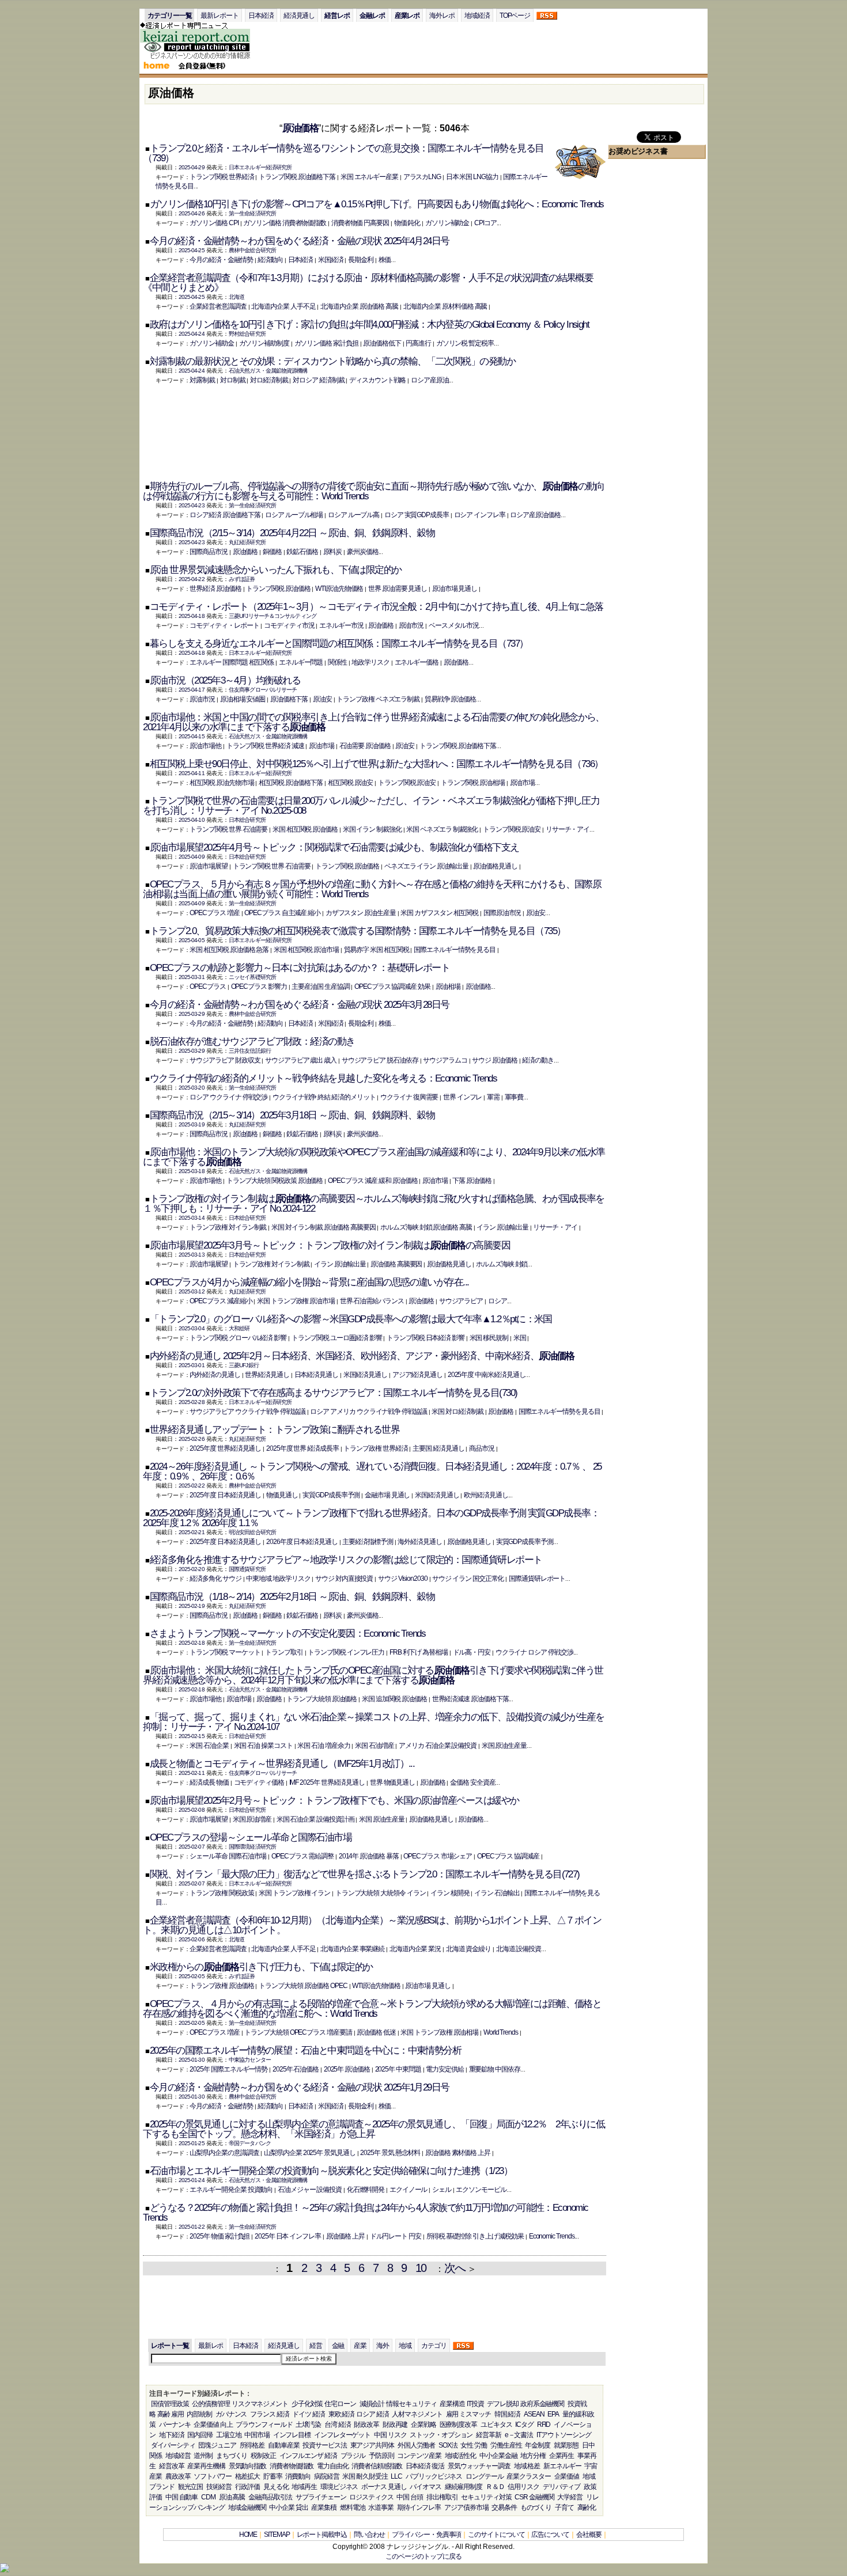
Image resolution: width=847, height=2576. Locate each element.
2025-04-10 (192, 820)
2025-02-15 (192, 1736)
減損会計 (372, 2404)
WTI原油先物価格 (339, 589)
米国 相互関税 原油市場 (306, 950)
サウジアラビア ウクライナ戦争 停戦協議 (247, 1412)
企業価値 (567, 2476)
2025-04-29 (192, 167)
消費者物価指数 (292, 2466)
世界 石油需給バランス (372, 1301)
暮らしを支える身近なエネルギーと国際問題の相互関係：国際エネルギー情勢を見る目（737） (339, 644)
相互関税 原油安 (350, 783)
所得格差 (252, 2445)
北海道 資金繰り (468, 1949)
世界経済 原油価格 (215, 589)
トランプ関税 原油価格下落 (297, 177)
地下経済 (172, 2435)
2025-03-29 (192, 1014)
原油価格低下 (382, 343)
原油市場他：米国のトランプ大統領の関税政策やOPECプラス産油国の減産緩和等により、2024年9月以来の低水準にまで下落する (374, 1157)
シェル (442, 2190)
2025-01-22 (192, 2227)
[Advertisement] (479, 48)
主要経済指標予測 (367, 1542)
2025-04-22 (192, 579)
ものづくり (536, 2507)
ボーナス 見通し (384, 2487)
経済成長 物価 (209, 1782)
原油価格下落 (289, 699)
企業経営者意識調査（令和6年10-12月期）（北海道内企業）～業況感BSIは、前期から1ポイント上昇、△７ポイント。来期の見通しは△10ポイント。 (372, 1925)
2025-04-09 (192, 857)
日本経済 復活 (425, 2466)
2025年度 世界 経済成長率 (302, 1448)
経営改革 (172, 2466)
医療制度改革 (459, 2425)
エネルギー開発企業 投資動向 (231, 2190)
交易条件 (504, 2507)
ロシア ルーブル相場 (294, 515)
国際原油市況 (502, 913)
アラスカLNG (422, 177)
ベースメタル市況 (454, 625)
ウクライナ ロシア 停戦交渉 (534, 1652)
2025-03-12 (192, 1291)
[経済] (201, 58)
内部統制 (199, 2414)
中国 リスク (390, 2435)
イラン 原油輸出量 (502, 1227)
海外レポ (442, 16)
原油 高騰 (232, 2497)
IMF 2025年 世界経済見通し (327, 1782)
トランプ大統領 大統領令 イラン (381, 1893)
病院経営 (327, 2476)
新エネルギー (562, 2466)
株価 (385, 260)
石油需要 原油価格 (365, 746)
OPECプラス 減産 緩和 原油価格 (373, 1181)
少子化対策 (307, 2404)
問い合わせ (370, 2535)
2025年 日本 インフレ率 (288, 2236)
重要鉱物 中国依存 (495, 2069)
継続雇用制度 (464, 2487)
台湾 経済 (338, 2425)
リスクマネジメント (260, 2404)
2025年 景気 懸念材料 (390, 2153)
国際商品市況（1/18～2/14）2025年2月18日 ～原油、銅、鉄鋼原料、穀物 (292, 1597)
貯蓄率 (273, 2476)
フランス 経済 (269, 2414)
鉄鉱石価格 (302, 552)
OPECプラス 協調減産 (508, 1856)
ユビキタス (496, 2425)
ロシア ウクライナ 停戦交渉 (228, 1097)
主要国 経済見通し (438, 1448)
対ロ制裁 (233, 380)
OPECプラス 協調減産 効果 (392, 987)
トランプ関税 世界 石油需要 (228, 829)
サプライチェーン (321, 2497)
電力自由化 (333, 2466)
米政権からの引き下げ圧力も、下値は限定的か (261, 1967)
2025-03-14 (192, 1218)
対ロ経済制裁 (269, 380)
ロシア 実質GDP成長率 (417, 515)
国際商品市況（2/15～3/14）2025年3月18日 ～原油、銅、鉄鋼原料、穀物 (292, 1115)
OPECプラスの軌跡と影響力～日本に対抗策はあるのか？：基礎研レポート (300, 968)
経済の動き (538, 1060)
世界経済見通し (267, 1375)
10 (421, 2268)
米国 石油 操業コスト (263, 1746)
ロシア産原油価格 (535, 515)
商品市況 (482, 1448)
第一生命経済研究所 (252, 213)
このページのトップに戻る (423, 2556)
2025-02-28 (192, 1402)
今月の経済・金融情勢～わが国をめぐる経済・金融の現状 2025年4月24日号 (300, 241)
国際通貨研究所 (247, 1569)
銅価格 (272, 552)
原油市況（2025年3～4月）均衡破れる (225, 680)
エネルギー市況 (341, 625)
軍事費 (514, 1097)
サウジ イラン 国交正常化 (468, 1579)
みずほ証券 (242, 579)
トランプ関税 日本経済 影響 (426, 1338)
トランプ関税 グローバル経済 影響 (238, 1338)
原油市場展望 (209, 866)
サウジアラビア (461, 1301)
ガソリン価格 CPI (214, 223)
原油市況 (411, 625)
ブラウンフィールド (264, 2425)
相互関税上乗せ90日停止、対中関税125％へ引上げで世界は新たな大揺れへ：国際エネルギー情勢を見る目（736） (377, 764)
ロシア (498, 1301)
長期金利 (361, 260)
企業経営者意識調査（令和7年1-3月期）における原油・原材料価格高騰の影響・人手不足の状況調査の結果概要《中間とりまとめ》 (368, 283)
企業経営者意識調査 (218, 306)
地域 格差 (527, 2466)
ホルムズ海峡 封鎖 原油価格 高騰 (426, 1227)
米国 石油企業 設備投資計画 (315, 1819)
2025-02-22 (192, 1486)
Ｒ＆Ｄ (495, 2487)
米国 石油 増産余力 (324, 1746)
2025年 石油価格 (296, 2069)
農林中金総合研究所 (252, 250)
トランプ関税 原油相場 (473, 783)
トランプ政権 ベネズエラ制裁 (378, 699)
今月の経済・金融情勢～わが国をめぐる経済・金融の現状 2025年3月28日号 (300, 1005)
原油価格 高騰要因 (396, 1264)
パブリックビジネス (434, 2476)
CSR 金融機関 (534, 2497)
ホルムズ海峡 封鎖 (502, 1264)
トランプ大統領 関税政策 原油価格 (275, 1181)
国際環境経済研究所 (252, 1847)
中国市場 (257, 2435)
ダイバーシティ (173, 2445)
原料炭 (333, 552)
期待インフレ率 (419, 2507)
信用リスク (523, 2487)
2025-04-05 (192, 940)
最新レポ (211, 2346)
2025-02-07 (192, 1847)
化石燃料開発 (366, 2190)
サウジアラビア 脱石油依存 (380, 1060)
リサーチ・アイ (568, 829)
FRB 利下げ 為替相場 (419, 1652)
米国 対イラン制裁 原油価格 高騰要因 (323, 1227)
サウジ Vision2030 (403, 1579)
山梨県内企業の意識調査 (224, 2153)
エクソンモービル (481, 2190)
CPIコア (485, 223)
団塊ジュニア (217, 2445)
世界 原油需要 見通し (398, 589)
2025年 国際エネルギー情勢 (228, 2069)
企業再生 (562, 2456)
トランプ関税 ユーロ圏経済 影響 (337, 1338)
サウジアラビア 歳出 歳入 (301, 1060)
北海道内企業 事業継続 (352, 1949)
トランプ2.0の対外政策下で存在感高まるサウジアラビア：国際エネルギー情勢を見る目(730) (334, 1393)
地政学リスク (370, 662)
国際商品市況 (209, 552)
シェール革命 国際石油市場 (228, 1856)
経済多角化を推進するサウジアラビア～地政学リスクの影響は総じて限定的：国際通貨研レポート (346, 1560)
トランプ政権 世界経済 (375, 1448)
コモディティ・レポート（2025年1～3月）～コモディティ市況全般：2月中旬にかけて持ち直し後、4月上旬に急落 (377, 607)
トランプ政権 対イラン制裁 (228, 1227)
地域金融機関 (247, 2507)
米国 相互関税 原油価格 (305, 829)
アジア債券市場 (466, 2507)
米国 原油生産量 (504, 1746)
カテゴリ (434, 2346)
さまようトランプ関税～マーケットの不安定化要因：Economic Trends (288, 1634)
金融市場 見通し (387, 1495)
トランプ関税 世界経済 (222, 177)
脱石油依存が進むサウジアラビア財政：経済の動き (252, 1042)
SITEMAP (277, 2535)
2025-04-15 (192, 736)
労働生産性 (506, 2445)
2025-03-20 (192, 1088)
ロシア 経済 (373, 2414)
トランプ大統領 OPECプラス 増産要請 (298, 2032)
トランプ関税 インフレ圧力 (346, 1652)
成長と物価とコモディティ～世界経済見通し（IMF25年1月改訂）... (282, 1764)
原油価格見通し (495, 866)
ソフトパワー (213, 2476)
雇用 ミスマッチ (468, 2414)
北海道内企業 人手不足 (283, 306)
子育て (564, 2507)
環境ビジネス (339, 2487)
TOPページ (515, 16)
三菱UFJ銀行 (244, 1365)
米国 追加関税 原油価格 (394, 1699)
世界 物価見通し (392, 1782)
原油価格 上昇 (345, 2236)
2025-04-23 (192, 505)
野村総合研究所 (247, 334)
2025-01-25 (192, 2143)
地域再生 (304, 2487)
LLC (396, 2476)
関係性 (337, 662)
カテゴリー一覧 (169, 16)
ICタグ (524, 2425)
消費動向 (298, 2476)
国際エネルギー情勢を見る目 (455, 950)
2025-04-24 (192, 334)
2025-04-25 (192, 250)
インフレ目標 (292, 2435)
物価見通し (282, 1495)
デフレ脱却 (503, 2404)
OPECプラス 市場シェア (438, 1856)
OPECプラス (207, 987)
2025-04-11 (192, 773)
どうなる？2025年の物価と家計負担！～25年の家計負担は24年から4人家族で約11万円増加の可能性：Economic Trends (365, 2213)
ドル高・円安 (472, 1652)
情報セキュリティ (411, 2404)
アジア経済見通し (417, 1375)
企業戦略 (423, 2425)
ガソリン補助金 (447, 223)
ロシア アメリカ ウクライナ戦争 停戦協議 (368, 1412)
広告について (550, 2535)
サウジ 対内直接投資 (344, 1579)
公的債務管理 (211, 2404)
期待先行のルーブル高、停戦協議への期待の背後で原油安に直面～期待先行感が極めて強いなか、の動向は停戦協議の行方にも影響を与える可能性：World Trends (374, 491)
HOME (248, 2535)
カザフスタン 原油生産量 (361, 913)
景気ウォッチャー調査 (479, 2466)
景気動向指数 (248, 2466)
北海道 (237, 297)
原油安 (322, 699)
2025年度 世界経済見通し (225, 1448)
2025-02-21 (192, 1532)
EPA (553, 2414)
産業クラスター (528, 2476)
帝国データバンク (250, 2143)
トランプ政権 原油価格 (222, 1986)
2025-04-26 (192, 213)
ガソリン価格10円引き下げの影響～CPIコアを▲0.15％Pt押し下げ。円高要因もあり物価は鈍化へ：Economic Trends (377, 204)
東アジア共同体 (372, 2445)
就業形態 (566, 2445)
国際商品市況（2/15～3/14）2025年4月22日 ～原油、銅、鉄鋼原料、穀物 (292, 533)
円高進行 (418, 343)
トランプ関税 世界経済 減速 (265, 746)
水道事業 (381, 2507)
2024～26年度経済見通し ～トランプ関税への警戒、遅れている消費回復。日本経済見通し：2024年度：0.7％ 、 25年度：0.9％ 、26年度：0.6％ (372, 1471)
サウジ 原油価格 (494, 1060)
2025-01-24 (192, 2180)
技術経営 (219, 2487)
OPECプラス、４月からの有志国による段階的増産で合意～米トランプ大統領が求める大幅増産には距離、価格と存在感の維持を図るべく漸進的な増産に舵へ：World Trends (372, 2009)
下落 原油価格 (472, 1181)
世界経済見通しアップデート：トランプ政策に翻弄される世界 (275, 1430)
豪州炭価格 (363, 552)
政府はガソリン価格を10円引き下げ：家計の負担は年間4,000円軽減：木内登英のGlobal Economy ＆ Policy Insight (369, 325)
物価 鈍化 (407, 223)
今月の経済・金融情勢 (221, 260)
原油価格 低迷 (376, 2032)
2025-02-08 (192, 1810)
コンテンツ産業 (419, 2456)
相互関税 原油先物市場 (222, 783)
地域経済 (477, 16)
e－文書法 (519, 2435)
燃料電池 (353, 2507)
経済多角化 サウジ (215, 1579)
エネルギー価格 (417, 662)
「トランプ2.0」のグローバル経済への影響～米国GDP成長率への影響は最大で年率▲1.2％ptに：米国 (351, 1319)
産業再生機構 (206, 2466)
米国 (520, 1338)
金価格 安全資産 (472, 1782)
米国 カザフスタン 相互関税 (439, 913)
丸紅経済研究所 (247, 542)
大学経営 (570, 2497)
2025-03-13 (192, 1255)
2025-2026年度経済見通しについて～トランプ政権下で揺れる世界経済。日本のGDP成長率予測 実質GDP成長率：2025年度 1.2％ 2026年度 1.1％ (371, 1518)
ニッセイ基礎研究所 (252, 977)
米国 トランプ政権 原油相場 (439, 2032)
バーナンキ (175, 2425)
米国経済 (331, 260)
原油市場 (322, 746)
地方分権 (533, 2456)
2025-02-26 (192, 1439)
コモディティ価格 (259, 1782)
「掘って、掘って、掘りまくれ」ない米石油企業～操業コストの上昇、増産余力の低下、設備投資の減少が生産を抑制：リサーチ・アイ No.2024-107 (374, 1722)
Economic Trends (552, 2236)
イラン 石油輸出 (497, 1893)
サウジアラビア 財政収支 (225, 1060)
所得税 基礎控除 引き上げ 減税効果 (475, 2236)
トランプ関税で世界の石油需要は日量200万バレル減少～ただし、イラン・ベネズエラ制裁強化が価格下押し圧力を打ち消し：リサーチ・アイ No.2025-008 (371, 806)
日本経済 (261, 16)
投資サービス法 (324, 2445)
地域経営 (178, 2456)
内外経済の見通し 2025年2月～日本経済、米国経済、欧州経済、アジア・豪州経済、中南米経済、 (362, 1356)
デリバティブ (562, 2487)
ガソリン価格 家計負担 (326, 343)
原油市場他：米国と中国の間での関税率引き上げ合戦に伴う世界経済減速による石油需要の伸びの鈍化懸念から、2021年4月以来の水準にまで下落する (374, 722)
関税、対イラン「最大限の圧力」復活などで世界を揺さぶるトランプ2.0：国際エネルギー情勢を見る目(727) (365, 1874)
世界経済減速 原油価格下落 (470, 1699)
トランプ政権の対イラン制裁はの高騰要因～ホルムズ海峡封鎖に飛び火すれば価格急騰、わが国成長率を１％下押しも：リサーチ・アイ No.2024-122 (374, 1204)
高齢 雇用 (171, 2414)
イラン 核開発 (450, 1893)
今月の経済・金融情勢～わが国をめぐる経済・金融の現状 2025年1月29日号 (300, 2087)
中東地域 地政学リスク (278, 1579)
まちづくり (232, 2456)
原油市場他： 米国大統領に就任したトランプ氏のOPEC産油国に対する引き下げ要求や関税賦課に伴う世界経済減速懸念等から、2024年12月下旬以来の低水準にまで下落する (373, 1675)
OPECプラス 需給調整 (302, 1856)
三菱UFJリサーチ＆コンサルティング (273, 616)
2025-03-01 (192, 1365)
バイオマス (426, 2487)
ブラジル (353, 2456)
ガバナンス (231, 2414)
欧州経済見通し (486, 1495)
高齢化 (587, 2507)
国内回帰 (200, 2435)
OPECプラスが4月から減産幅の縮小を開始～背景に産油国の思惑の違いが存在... (309, 1282)
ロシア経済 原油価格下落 (225, 515)
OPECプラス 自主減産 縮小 (282, 913)
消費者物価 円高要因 (360, 223)
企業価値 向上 (213, 2425)
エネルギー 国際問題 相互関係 (232, 662)
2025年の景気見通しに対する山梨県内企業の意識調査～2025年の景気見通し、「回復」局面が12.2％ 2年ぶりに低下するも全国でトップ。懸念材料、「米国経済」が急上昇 (374, 2129)
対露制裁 (202, 380)
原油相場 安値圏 (243, 699)
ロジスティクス (371, 2497)
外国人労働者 (417, 2445)
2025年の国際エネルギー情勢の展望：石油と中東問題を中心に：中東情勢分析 (305, 2050)
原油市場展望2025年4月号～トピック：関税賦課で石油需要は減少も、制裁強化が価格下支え (334, 847)
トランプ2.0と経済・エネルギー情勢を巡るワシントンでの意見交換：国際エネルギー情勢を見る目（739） (343, 153)
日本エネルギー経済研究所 (260, 167)
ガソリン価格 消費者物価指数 (285, 223)
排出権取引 (442, 2497)
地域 (405, 2346)
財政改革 (366, 2425)
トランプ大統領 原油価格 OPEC (303, 1986)
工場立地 (229, 2435)
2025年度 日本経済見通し (225, 1495)
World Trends (501, 2032)
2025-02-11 (192, 1773)
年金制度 (538, 2445)
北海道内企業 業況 (415, 1949)
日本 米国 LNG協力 (472, 177)
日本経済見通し (316, 1375)
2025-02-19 (192, 1606)
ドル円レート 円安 (396, 2236)
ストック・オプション (441, 2435)
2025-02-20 (192, 1569)
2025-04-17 (192, 690)
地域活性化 (461, 2456)
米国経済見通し (365, 1375)
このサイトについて (496, 2535)
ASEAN (534, 2414)
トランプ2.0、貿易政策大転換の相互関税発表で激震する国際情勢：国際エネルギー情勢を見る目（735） (358, 931)
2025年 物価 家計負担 (220, 2236)
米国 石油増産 (374, 1746)
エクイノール (409, 2190)
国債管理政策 (170, 2404)
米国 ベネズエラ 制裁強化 (442, 829)
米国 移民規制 (489, 1338)
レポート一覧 (170, 2346)
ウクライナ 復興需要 (409, 1097)
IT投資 (475, 2404)
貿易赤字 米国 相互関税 (377, 950)
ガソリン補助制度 (264, 343)
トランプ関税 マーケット (225, 1652)
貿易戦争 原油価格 (450, 699)
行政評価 (248, 2487)
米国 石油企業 (209, 1746)
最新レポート (220, 16)
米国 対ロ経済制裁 (457, 1412)
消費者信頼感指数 (377, 2466)
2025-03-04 (192, 1328)
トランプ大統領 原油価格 (322, 1699)
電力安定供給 (445, 2069)
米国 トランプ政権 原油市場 (296, 1301)
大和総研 (239, 1328)
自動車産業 (284, 2445)
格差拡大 (248, 2476)
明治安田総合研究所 (252, 1532)
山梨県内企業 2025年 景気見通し (310, 2153)
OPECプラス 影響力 (259, 987)
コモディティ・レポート (224, 625)
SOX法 (448, 2445)
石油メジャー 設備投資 (310, 2190)
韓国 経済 (508, 2414)
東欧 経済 (342, 2414)
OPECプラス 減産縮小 (221, 1301)
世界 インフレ (462, 1097)
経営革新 (489, 2435)
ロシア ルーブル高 (353, 515)
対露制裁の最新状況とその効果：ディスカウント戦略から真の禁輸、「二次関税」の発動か (332, 361)
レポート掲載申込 (322, 2535)
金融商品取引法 (270, 2497)
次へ (455, 2268)
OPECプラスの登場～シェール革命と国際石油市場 (251, 1837)
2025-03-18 (192, 1171)
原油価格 (300, 128)
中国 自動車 (182, 2497)
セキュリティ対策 (486, 2497)
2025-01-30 (192, 2060)
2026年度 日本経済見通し (302, 1542)
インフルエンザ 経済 (308, 2456)
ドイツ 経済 (309, 2414)
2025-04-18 (192, 616)
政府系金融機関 (542, 2404)
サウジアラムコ (445, 1060)
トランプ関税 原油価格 (278, 589)
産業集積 (324, 2507)
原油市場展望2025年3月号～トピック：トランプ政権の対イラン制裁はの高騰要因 (330, 1245)
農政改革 (178, 2476)
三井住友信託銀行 (250, 1051)
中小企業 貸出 (288, 2507)
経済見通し (299, 16)
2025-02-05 (192, 1976)
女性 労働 (474, 2445)
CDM (208, 2497)
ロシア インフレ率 (480, 515)
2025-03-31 (192, 977)
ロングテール (485, 2476)
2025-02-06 (192, 1939)
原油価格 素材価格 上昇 (458, 2153)
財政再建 (395, 2425)
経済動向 (270, 260)
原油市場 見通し (455, 589)
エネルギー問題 (301, 662)
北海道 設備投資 (519, 1949)
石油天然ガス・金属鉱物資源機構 (268, 371)
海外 (383, 2346)
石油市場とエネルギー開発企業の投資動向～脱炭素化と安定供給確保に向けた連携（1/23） (331, 2171)
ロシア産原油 (430, 380)
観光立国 (191, 2487)
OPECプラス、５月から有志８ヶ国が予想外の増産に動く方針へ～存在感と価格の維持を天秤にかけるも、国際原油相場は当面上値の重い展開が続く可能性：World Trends (372, 889)
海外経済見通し (419, 1542)
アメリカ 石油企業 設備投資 (438, 1746)
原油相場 (448, 987)
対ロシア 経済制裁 (318, 380)
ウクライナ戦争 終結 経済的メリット (324, 1097)
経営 (316, 2346)
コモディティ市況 (289, 625)
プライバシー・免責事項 (426, 2535)
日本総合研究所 (247, 820)
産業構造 (452, 2404)
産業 (360, 2346)
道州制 (203, 2456)
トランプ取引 (284, 1652)
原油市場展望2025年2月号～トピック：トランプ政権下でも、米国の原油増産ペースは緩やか (334, 1801)
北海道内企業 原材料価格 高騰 (445, 306)
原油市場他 (205, 746)
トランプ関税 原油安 (407, 783)
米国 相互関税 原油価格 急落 (229, 950)
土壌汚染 (308, 2425)
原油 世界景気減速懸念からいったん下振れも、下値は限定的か (276, 570)
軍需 (493, 1097)
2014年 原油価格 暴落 (369, 1856)
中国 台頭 (410, 2497)
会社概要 (589, 2535)
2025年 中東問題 (398, 2069)
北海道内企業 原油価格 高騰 (359, 306)
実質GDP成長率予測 (331, 1495)
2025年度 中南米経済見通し (487, 1375)
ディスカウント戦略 (377, 380)
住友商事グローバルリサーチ (263, 690)
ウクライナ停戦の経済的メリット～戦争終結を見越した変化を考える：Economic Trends (323, 1078)
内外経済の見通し (215, 1375)
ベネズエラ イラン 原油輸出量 (426, 866)
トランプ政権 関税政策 (222, 1893)
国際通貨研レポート (537, 1579)
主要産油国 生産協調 (320, 987)
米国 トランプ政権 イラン (294, 1893)
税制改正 (263, 2456)
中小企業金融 (498, 2456)
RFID (544, 2425)
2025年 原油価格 (347, 2069)
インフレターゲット (342, 2435)
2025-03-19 (192, 1124)
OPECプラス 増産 (214, 913)
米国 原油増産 (252, 1819)
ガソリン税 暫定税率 (465, 343)
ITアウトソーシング (564, 2435)
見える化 (276, 2487)
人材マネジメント (417, 2414)
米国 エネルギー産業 (369, 177)
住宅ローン (340, 2404)
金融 (338, 2346)
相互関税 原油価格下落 (291, 783)
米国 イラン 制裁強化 (372, 829)
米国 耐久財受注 (365, 2476)
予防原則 (381, 2456)
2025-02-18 (192, 1643)
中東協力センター (250, 2060)
